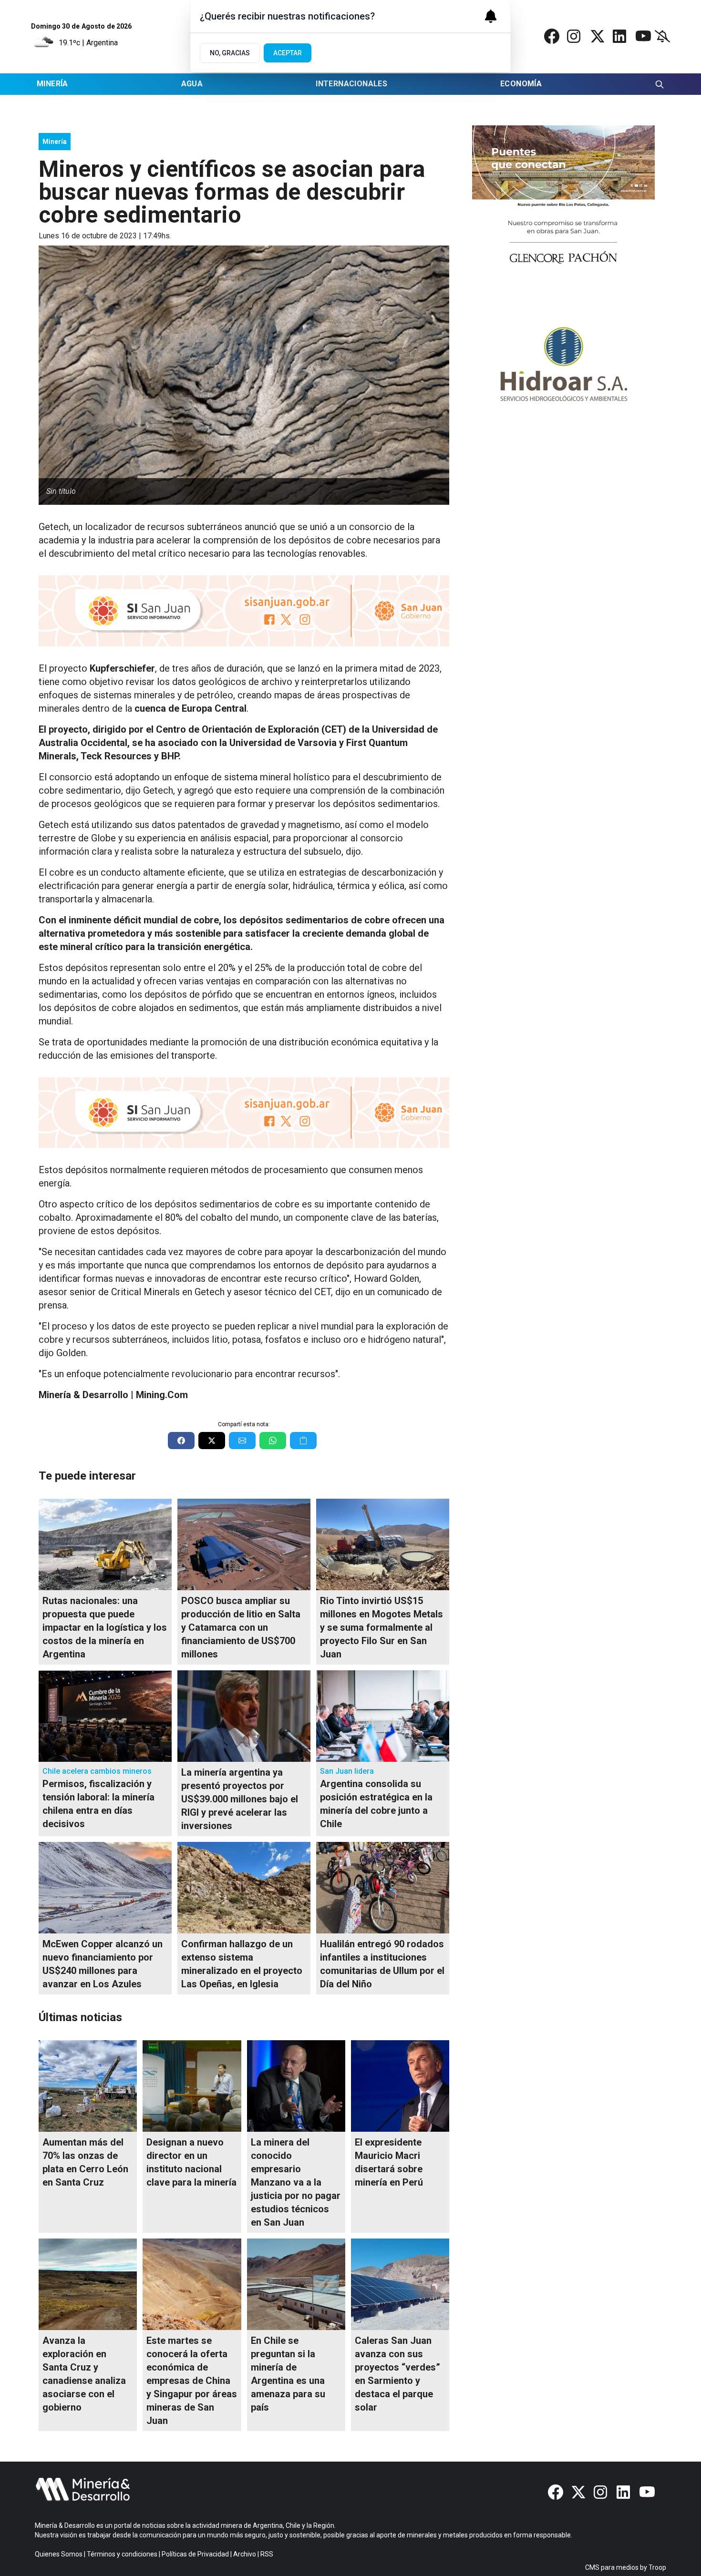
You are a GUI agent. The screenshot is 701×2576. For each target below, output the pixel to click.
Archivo (245, 2554)
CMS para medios (612, 2567)
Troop (657, 2567)
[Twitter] (598, 36)
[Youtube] (643, 36)
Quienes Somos (59, 2554)
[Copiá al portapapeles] (303, 1441)
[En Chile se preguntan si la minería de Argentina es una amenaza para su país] (296, 2284)
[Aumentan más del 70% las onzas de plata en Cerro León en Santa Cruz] (88, 2086)
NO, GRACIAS (230, 53)
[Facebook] (552, 36)
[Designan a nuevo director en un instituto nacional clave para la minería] (192, 2086)
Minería (52, 84)
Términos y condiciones (122, 2554)
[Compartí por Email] (242, 1441)
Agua (192, 84)
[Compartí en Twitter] (212, 1441)
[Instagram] (575, 36)
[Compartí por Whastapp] (273, 1441)
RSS (267, 2554)
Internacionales (351, 84)
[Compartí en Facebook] (181, 1441)
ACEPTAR (288, 53)
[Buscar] (660, 84)
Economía (521, 84)
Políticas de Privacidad (195, 2554)
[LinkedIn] (620, 36)
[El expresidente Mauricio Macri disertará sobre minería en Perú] (400, 2086)
